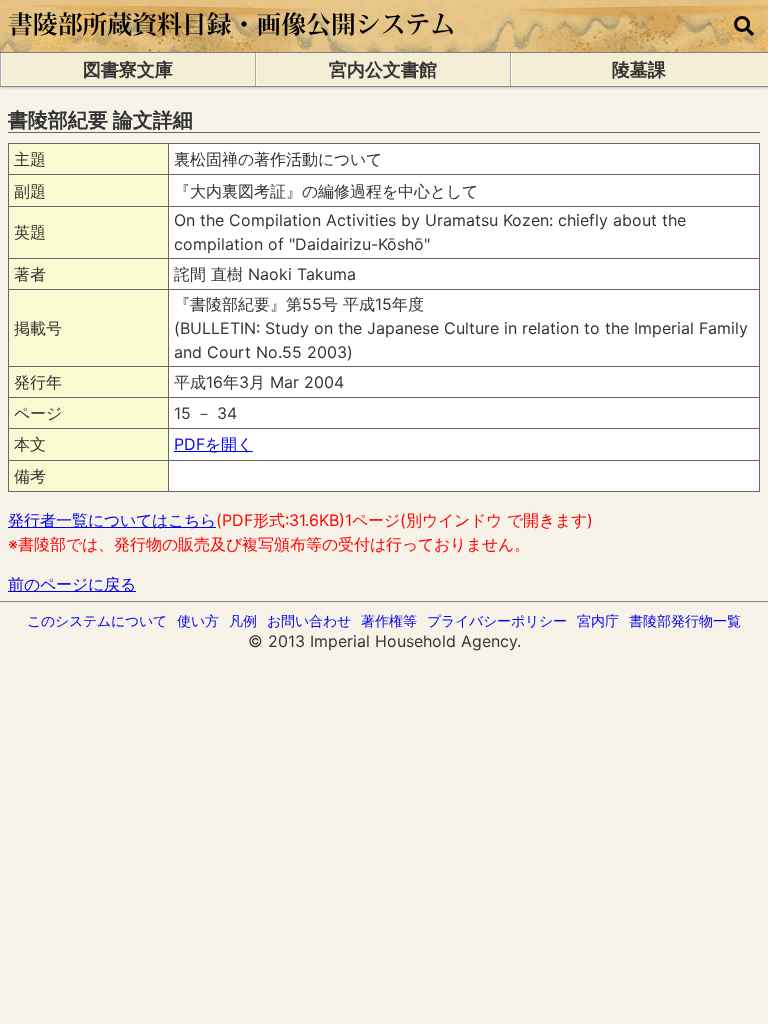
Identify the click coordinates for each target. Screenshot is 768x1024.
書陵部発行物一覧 (685, 620)
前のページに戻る (72, 584)
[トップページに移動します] (232, 42)
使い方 (198, 620)
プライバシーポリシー (497, 620)
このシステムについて (97, 620)
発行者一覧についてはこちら (112, 520)
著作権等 (389, 620)
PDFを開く (213, 444)
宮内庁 (598, 620)
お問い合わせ (309, 620)
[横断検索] (744, 26)
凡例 (243, 620)
